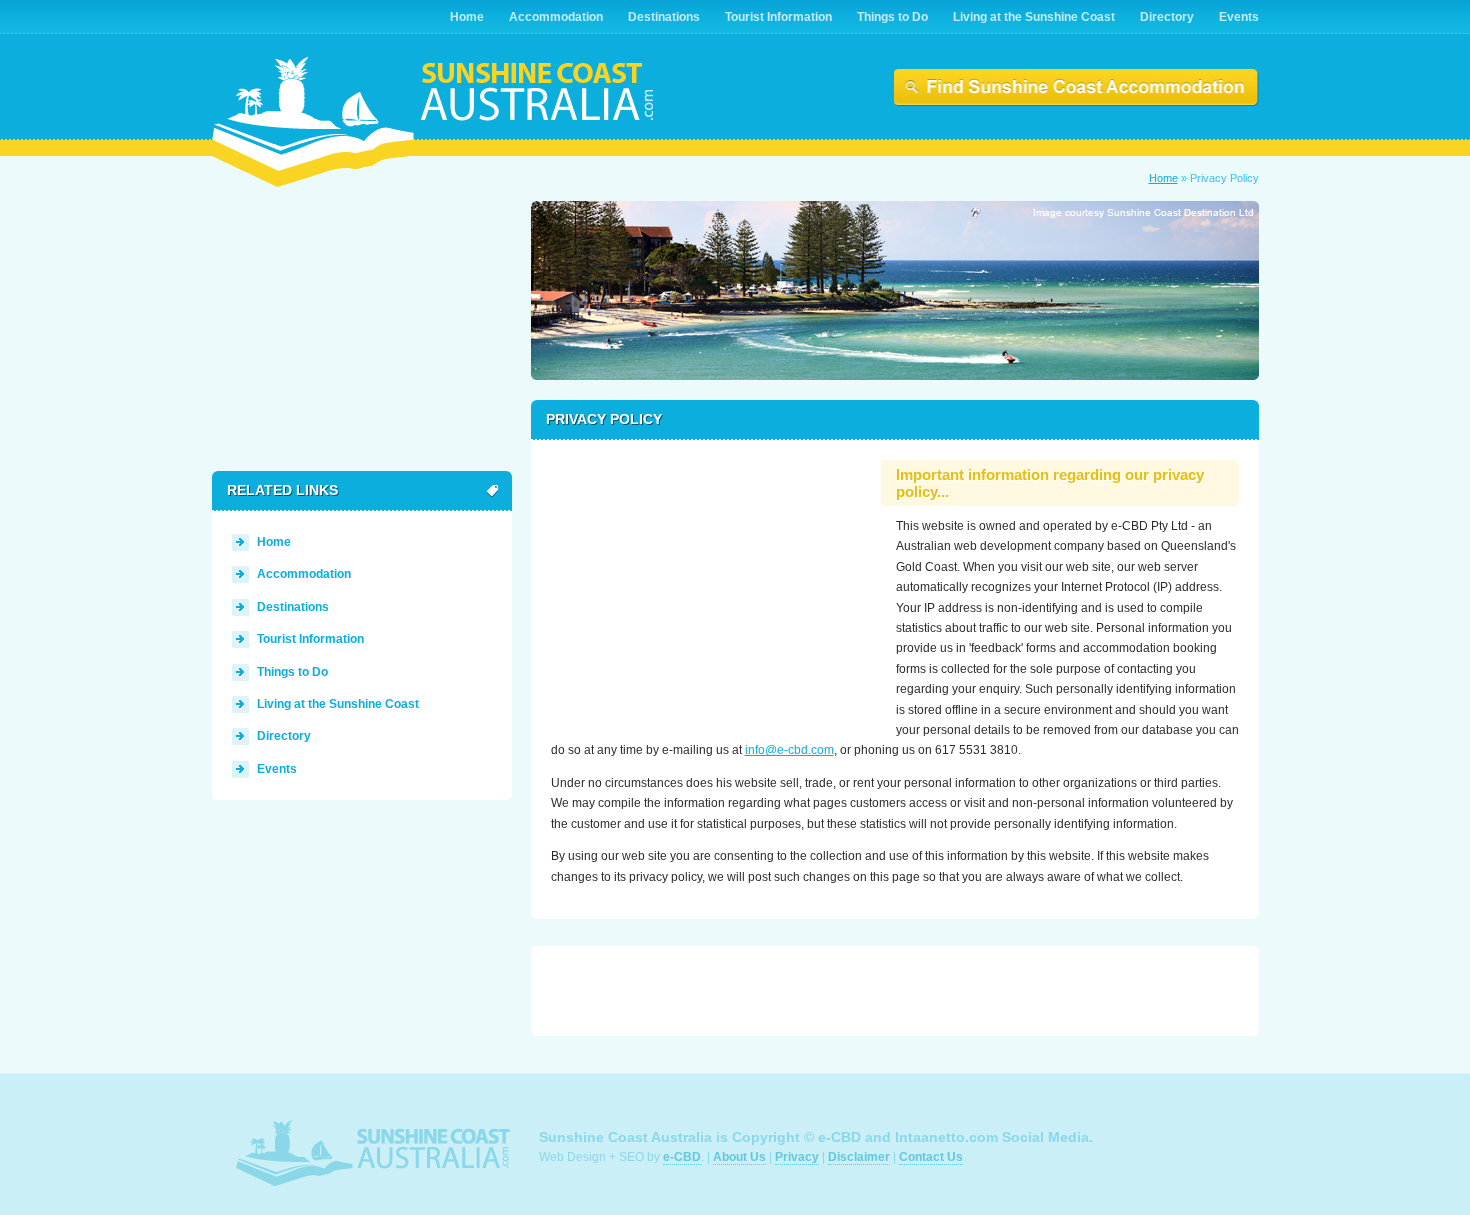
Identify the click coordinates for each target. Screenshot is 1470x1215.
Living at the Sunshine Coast (338, 704)
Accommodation (304, 574)
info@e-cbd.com (789, 750)
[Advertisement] (706, 585)
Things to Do (292, 672)
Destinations (293, 607)
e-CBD (682, 1157)
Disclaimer (859, 1157)
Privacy (797, 1157)
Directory (284, 736)
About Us (739, 1157)
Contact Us (931, 1157)
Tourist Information (310, 639)
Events (277, 769)
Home (1163, 178)
